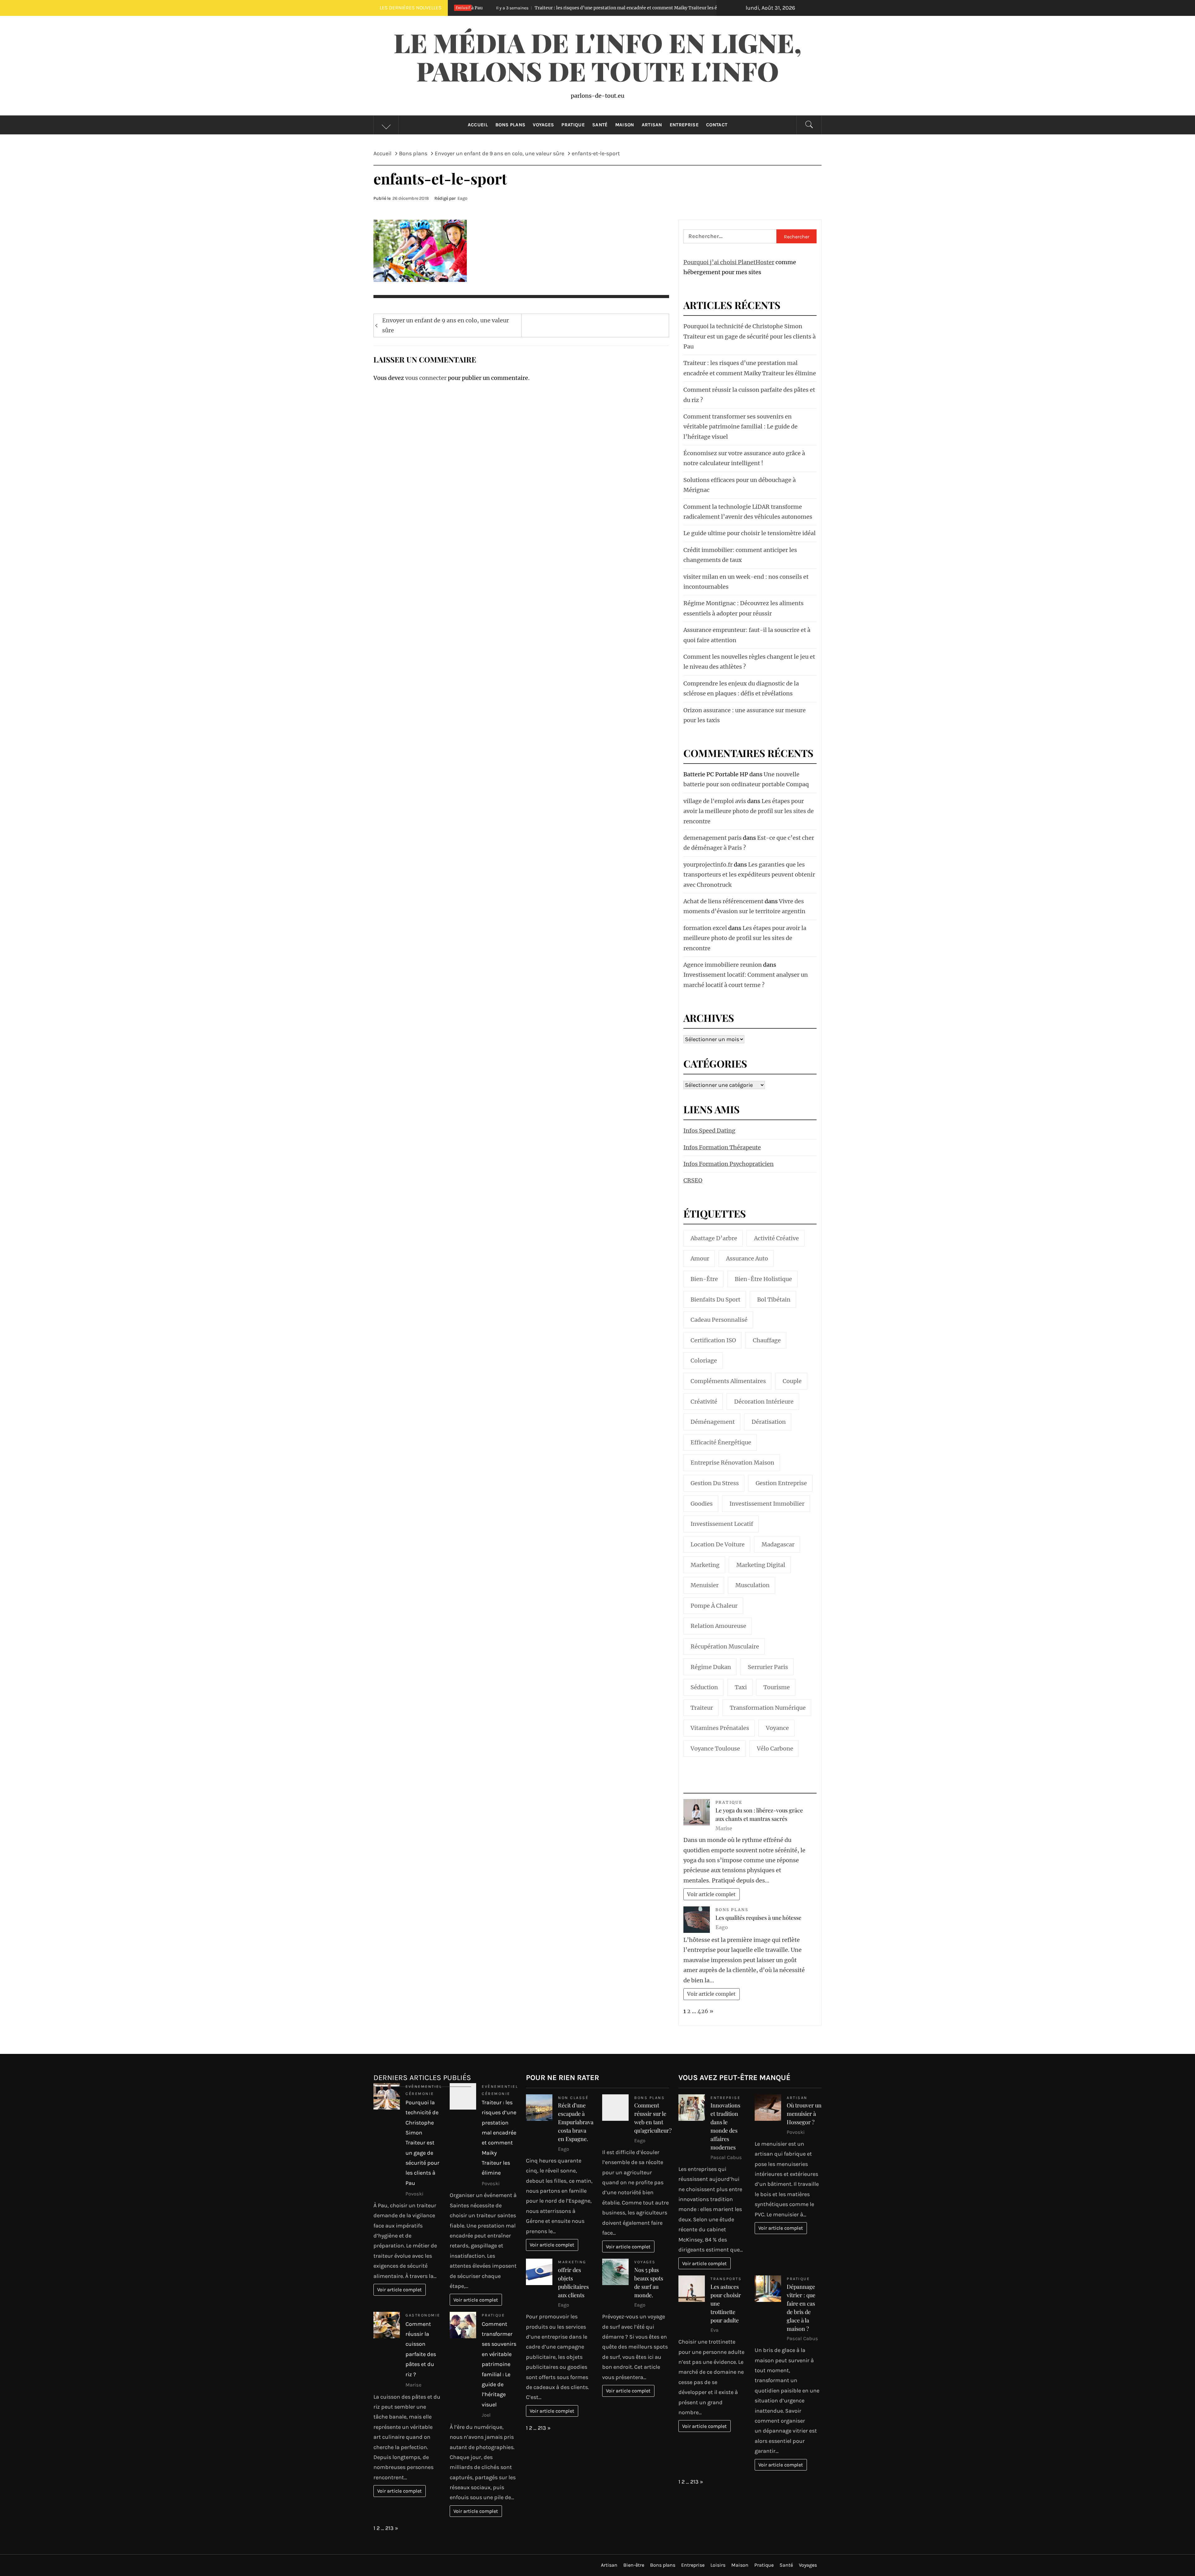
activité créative (776, 1238)
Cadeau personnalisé (719, 1320)
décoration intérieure (764, 1402)
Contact (717, 125)
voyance (777, 1728)
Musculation (752, 1585)
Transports (726, 2279)
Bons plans (510, 125)
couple (792, 1381)
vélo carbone (775, 1749)
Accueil (478, 125)
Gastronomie (423, 2315)
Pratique (573, 125)
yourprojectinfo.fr (708, 865)
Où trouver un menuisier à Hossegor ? (804, 2114)
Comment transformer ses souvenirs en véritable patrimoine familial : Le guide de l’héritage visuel (740, 427)
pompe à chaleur (714, 1606)
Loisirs (718, 2565)
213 (389, 2528)
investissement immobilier (767, 1504)
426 (703, 2011)
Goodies (702, 1504)
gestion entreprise (781, 1483)
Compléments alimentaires (728, 1381)
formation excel (705, 928)
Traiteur (702, 1708)
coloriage (704, 1360)
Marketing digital (761, 1565)
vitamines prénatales (720, 1728)
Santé (600, 125)
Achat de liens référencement (723, 901)
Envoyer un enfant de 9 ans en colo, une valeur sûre (445, 325)
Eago (462, 198)
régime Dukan (711, 1667)
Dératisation (769, 1422)
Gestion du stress (715, 1483)
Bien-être (704, 1279)
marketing (705, 1565)
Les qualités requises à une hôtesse (758, 1918)
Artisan (652, 125)
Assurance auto (747, 1258)
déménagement (713, 1422)
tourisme (777, 1687)
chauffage (767, 1340)
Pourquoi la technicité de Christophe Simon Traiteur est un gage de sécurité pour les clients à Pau (750, 336)
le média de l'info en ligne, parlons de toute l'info (597, 56)
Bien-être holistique (763, 1279)
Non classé (573, 2098)
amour (700, 1258)
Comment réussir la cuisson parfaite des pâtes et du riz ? (540, 8)
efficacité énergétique (721, 1442)
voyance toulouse (715, 1749)
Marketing (572, 2262)
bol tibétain (774, 1300)
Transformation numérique (768, 1708)
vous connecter (426, 378)
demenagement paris (712, 838)
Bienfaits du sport (715, 1300)
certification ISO (713, 1340)
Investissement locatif (722, 1524)
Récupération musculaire (725, 1646)
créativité (704, 1402)
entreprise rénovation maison (732, 1463)
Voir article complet (711, 1894)
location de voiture (718, 1544)
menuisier (705, 1585)
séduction (704, 1687)
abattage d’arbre (714, 1238)
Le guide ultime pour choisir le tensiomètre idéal (750, 533)
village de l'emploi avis (715, 801)
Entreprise (684, 125)
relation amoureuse (718, 1626)
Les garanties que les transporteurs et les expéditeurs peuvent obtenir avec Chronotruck (749, 875)
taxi (741, 1687)
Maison (625, 125)
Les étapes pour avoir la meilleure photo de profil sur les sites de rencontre (749, 811)
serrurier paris (768, 1667)
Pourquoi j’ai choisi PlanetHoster (729, 262)
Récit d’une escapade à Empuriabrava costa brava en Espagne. (576, 2122)
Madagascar (778, 1544)
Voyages (543, 125)
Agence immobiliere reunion (723, 965)
